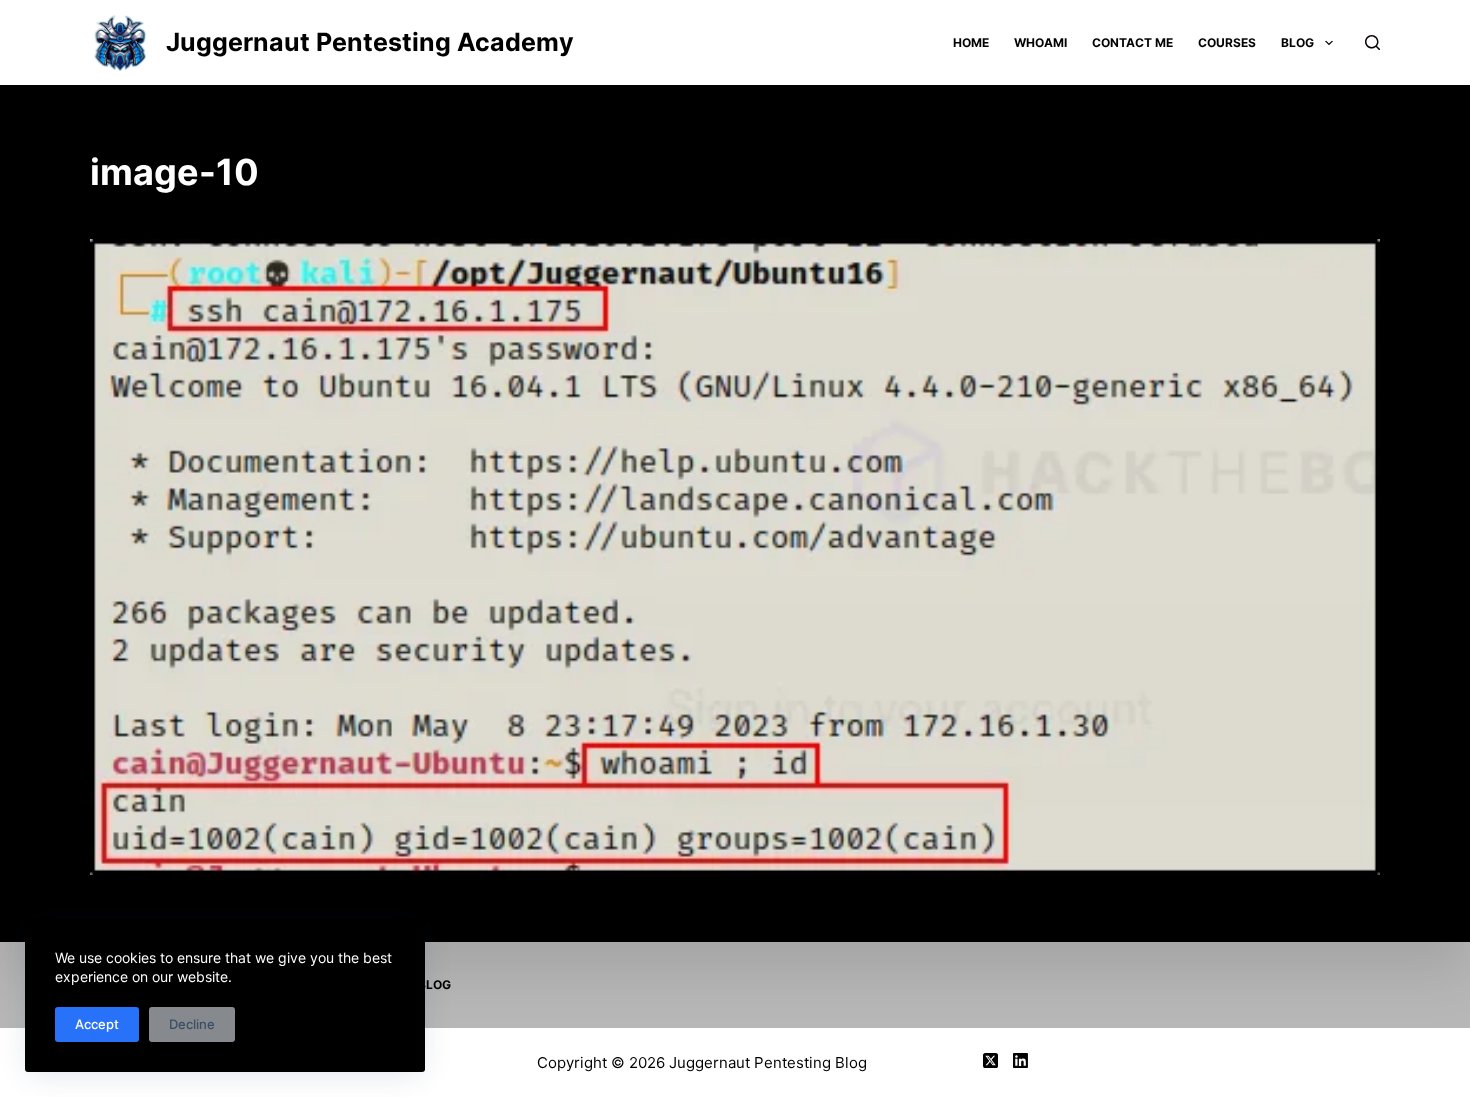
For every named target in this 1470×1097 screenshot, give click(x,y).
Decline (192, 1024)
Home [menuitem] (971, 42)
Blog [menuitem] (1297, 42)
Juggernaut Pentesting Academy (370, 42)
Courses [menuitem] (1227, 42)
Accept (97, 1024)
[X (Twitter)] (990, 1060)
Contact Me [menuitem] (1132, 42)
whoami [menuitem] (1040, 42)
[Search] (1372, 42)
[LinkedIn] (1020, 1060)
